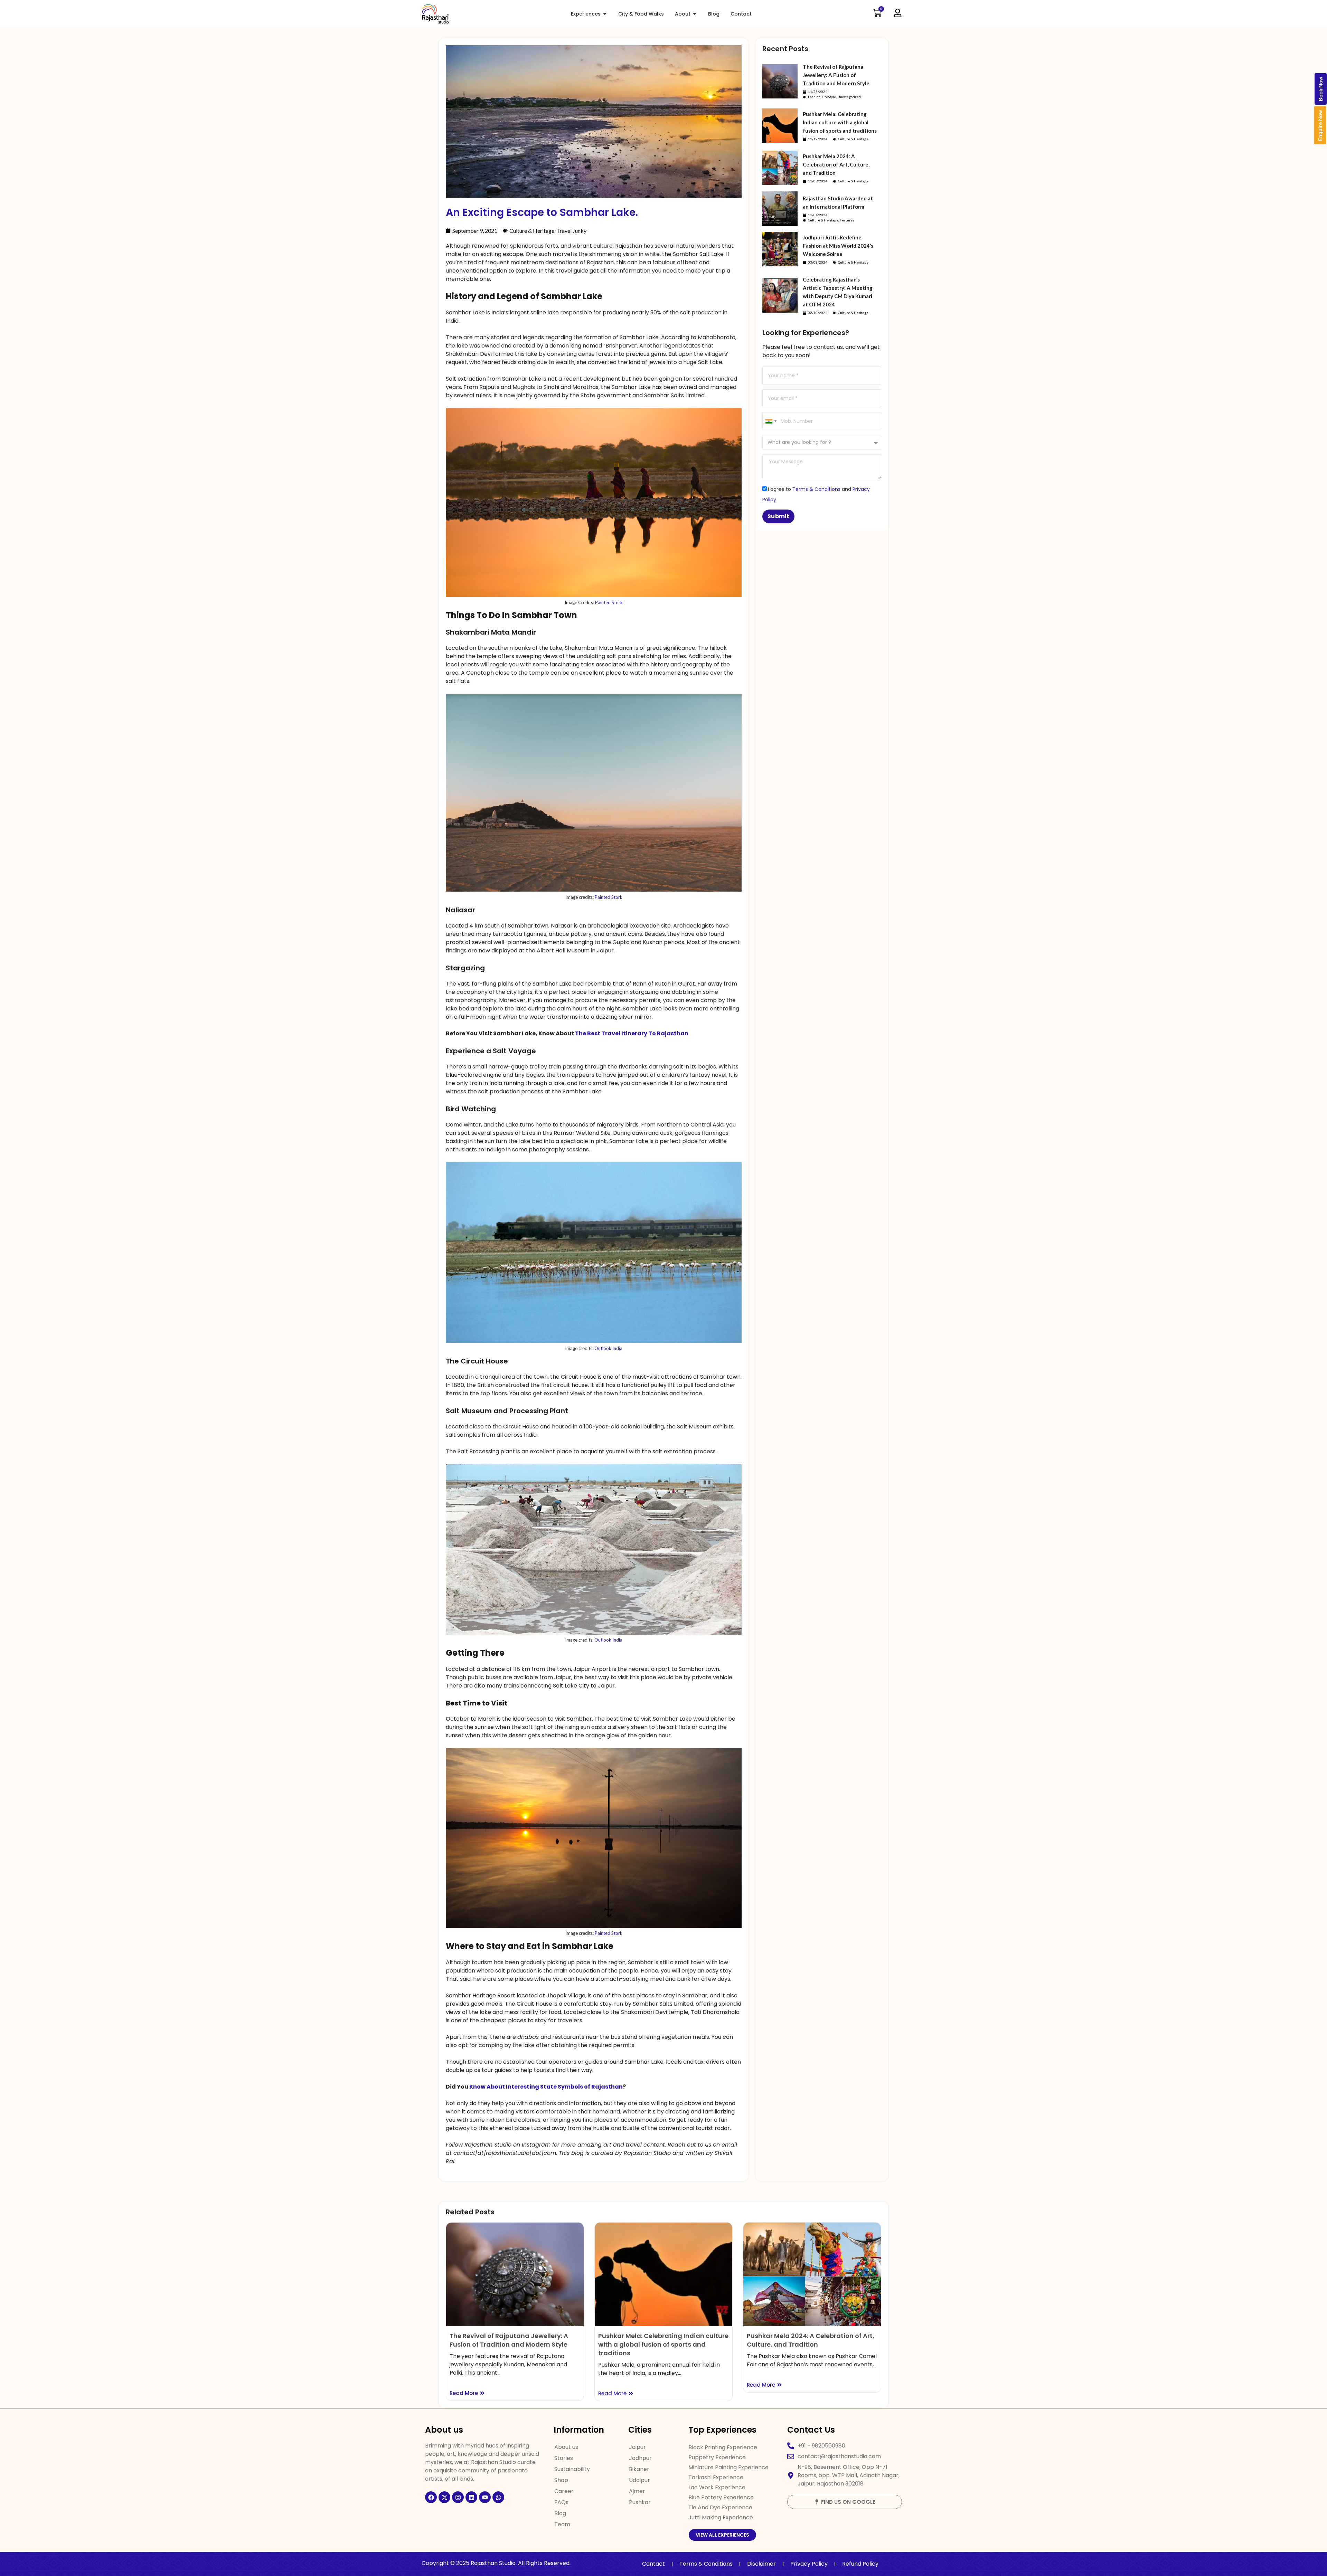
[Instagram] (458, 2497)
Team (562, 2524)
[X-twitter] (444, 2497)
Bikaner (639, 2469)
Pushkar (640, 2502)
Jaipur (637, 2447)
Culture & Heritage (532, 231)
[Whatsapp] (498, 2497)
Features (847, 220)
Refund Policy (860, 2564)
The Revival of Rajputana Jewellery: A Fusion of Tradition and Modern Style (836, 75)
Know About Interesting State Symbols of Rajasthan (546, 2087)
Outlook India (608, 1348)
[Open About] (695, 14)
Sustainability (572, 2469)
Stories (564, 2458)
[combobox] (771, 421)
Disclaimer (761, 2564)
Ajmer (637, 2491)
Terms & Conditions (816, 489)
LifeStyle (829, 97)
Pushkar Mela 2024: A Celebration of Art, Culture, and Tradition (836, 164)
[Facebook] (431, 2497)
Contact (653, 2564)
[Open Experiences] (605, 14)
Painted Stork (609, 602)
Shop (561, 2480)
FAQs (561, 2502)
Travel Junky (571, 231)
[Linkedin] (471, 2497)
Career (564, 2491)
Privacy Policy (809, 2564)
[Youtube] (485, 2497)
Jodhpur (640, 2458)
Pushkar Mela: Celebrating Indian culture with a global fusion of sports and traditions (840, 122)
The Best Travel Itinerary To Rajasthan (632, 1033)
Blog (560, 2513)
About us (566, 2447)
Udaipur (639, 2480)
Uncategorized (849, 97)
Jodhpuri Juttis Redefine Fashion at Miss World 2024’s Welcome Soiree (838, 246)
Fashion (814, 97)
